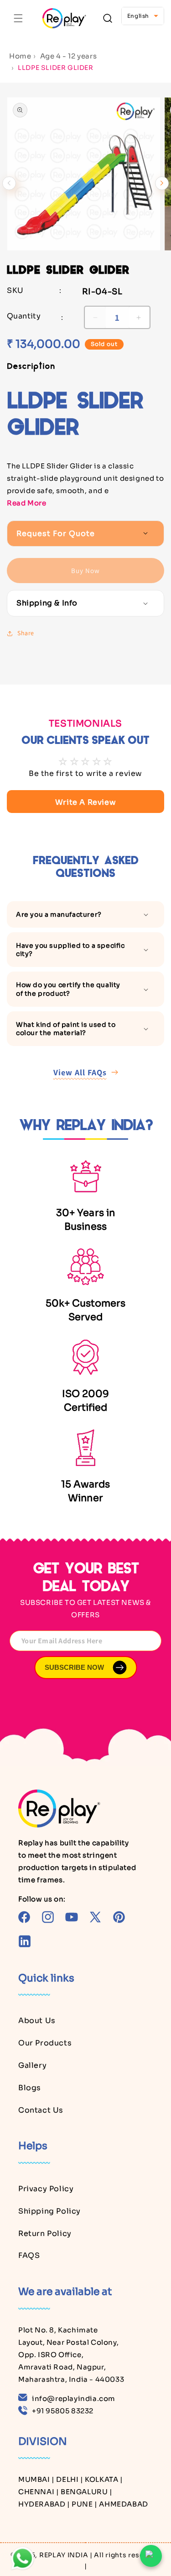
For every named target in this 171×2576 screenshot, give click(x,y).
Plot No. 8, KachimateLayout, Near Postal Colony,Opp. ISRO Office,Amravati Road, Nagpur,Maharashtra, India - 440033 (71, 2355)
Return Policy (45, 2233)
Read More (26, 503)
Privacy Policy (46, 2189)
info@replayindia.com (74, 2398)
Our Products (45, 2043)
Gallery (32, 2065)
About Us (37, 2021)
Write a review (85, 802)
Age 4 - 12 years (69, 56)
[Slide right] (162, 183)
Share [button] (26, 633)
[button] (18, 18)
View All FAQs (80, 1072)
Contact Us (41, 2110)
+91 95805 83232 (63, 2411)
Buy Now (85, 571)
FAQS (29, 2255)
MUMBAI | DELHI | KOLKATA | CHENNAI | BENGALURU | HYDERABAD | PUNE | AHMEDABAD (83, 2492)
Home (20, 56)
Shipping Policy (49, 2211)
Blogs (30, 2088)
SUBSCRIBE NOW (74, 1667)
